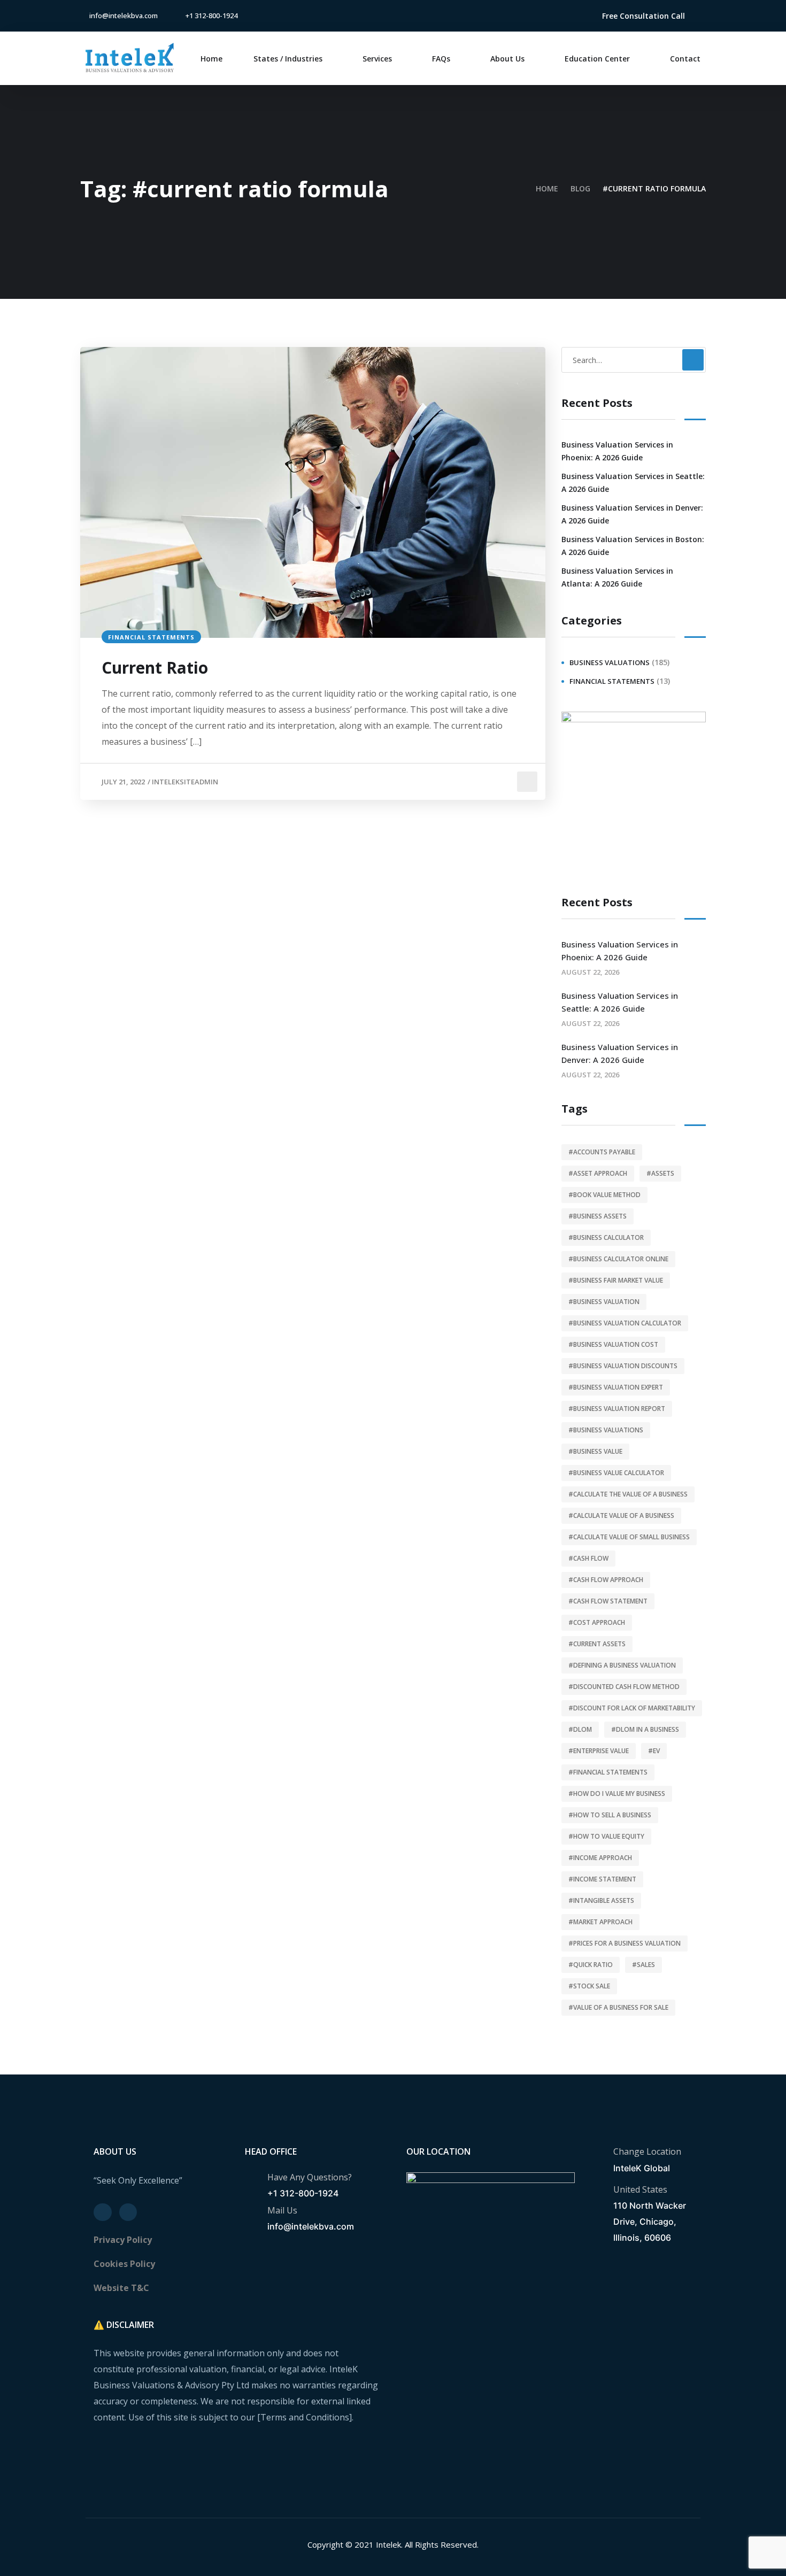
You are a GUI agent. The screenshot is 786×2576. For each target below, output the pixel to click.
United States (640, 2189)
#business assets (598, 1216)
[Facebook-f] (548, 16)
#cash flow (588, 1558)
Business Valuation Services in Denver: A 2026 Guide (632, 514)
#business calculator (606, 1237)
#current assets (597, 1644)
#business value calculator (616, 1473)
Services (377, 59)
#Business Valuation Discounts (623, 1366)
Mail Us (282, 2210)
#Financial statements (608, 1772)
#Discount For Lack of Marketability (632, 1708)
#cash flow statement (608, 1601)
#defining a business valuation (622, 1665)
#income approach (600, 1858)
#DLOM (580, 1729)
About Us (507, 59)
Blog (580, 188)
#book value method (604, 1195)
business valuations (610, 662)
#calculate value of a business (621, 1515)
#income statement (602, 1879)
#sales (644, 1965)
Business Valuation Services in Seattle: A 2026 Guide (633, 483)
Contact (685, 59)
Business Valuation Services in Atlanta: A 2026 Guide (617, 577)
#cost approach (597, 1622)
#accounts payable (602, 1152)
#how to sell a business (610, 1815)
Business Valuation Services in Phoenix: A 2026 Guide (617, 451)
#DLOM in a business (645, 1729)
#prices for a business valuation (625, 1943)
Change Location (647, 2151)
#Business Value (595, 1451)
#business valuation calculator (625, 1323)
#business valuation (604, 1302)
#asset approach (598, 1173)
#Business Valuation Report (617, 1409)
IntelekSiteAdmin (185, 782)
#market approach (600, 1922)
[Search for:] (634, 360)
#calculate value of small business (629, 1537)
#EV (654, 1751)
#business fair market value (616, 1280)
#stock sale (589, 1986)
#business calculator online (618, 1259)
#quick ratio (591, 1965)
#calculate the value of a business (628, 1494)
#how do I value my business (617, 1794)
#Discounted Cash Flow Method (624, 1687)
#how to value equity (606, 1836)
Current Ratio (155, 668)
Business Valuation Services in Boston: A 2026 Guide (633, 546)
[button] (644, 16)
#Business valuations (606, 1430)
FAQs (441, 59)
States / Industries (288, 59)
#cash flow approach (606, 1580)
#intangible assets (601, 1900)
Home (211, 59)
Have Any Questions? (310, 2177)
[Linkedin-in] (565, 16)
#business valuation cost (613, 1344)
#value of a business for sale (618, 2007)
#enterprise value (599, 1751)
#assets (660, 1173)
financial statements (151, 637)
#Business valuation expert (616, 1387)
